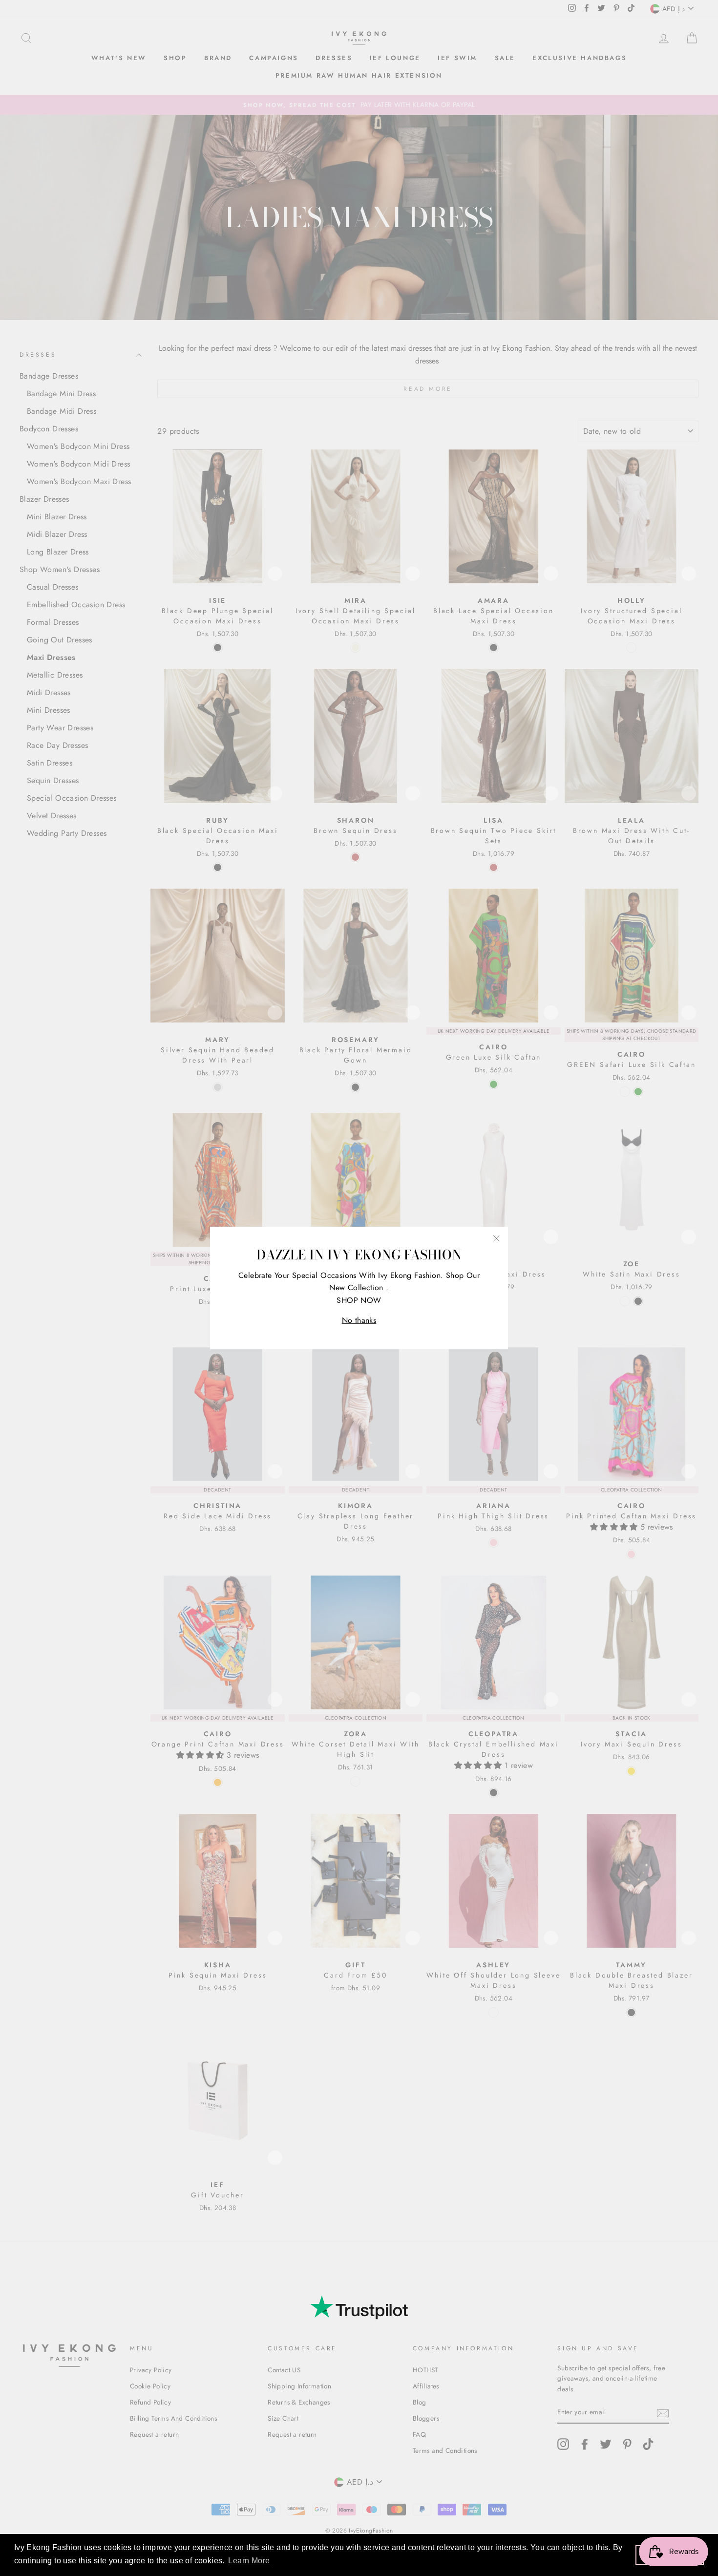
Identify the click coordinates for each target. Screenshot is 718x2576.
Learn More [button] (249, 2561)
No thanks (359, 1320)
